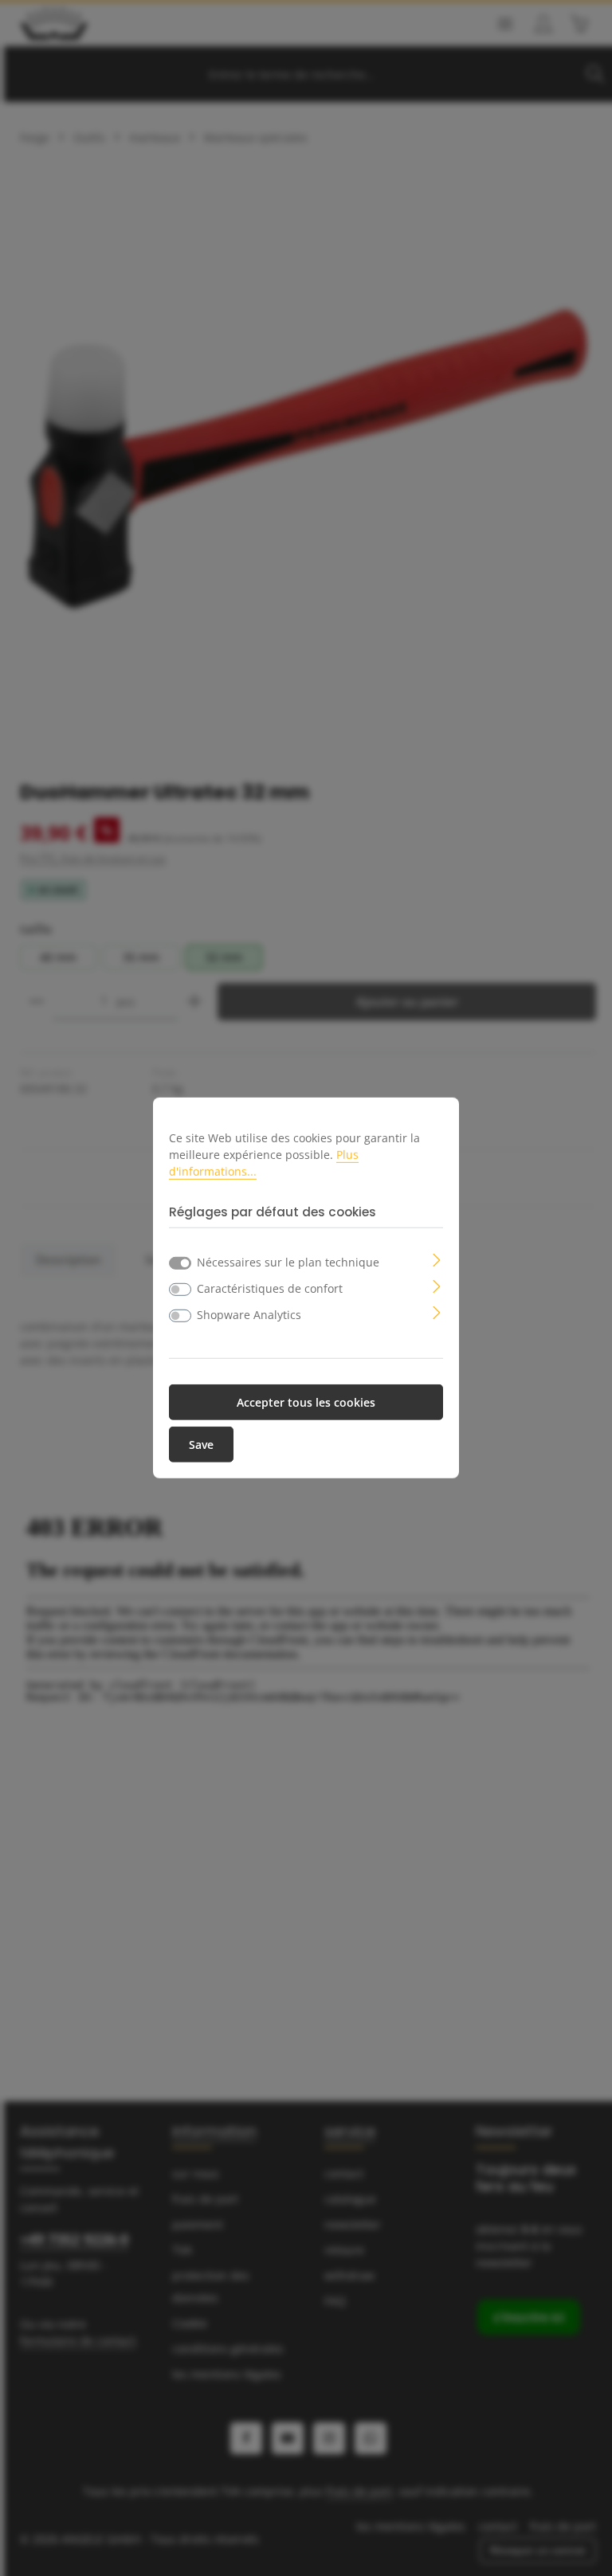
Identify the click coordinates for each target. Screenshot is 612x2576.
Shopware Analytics (249, 1315)
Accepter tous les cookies (306, 1402)
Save (201, 1445)
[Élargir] (437, 1259)
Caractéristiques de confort (270, 1288)
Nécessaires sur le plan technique (288, 1262)
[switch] (180, 1290)
